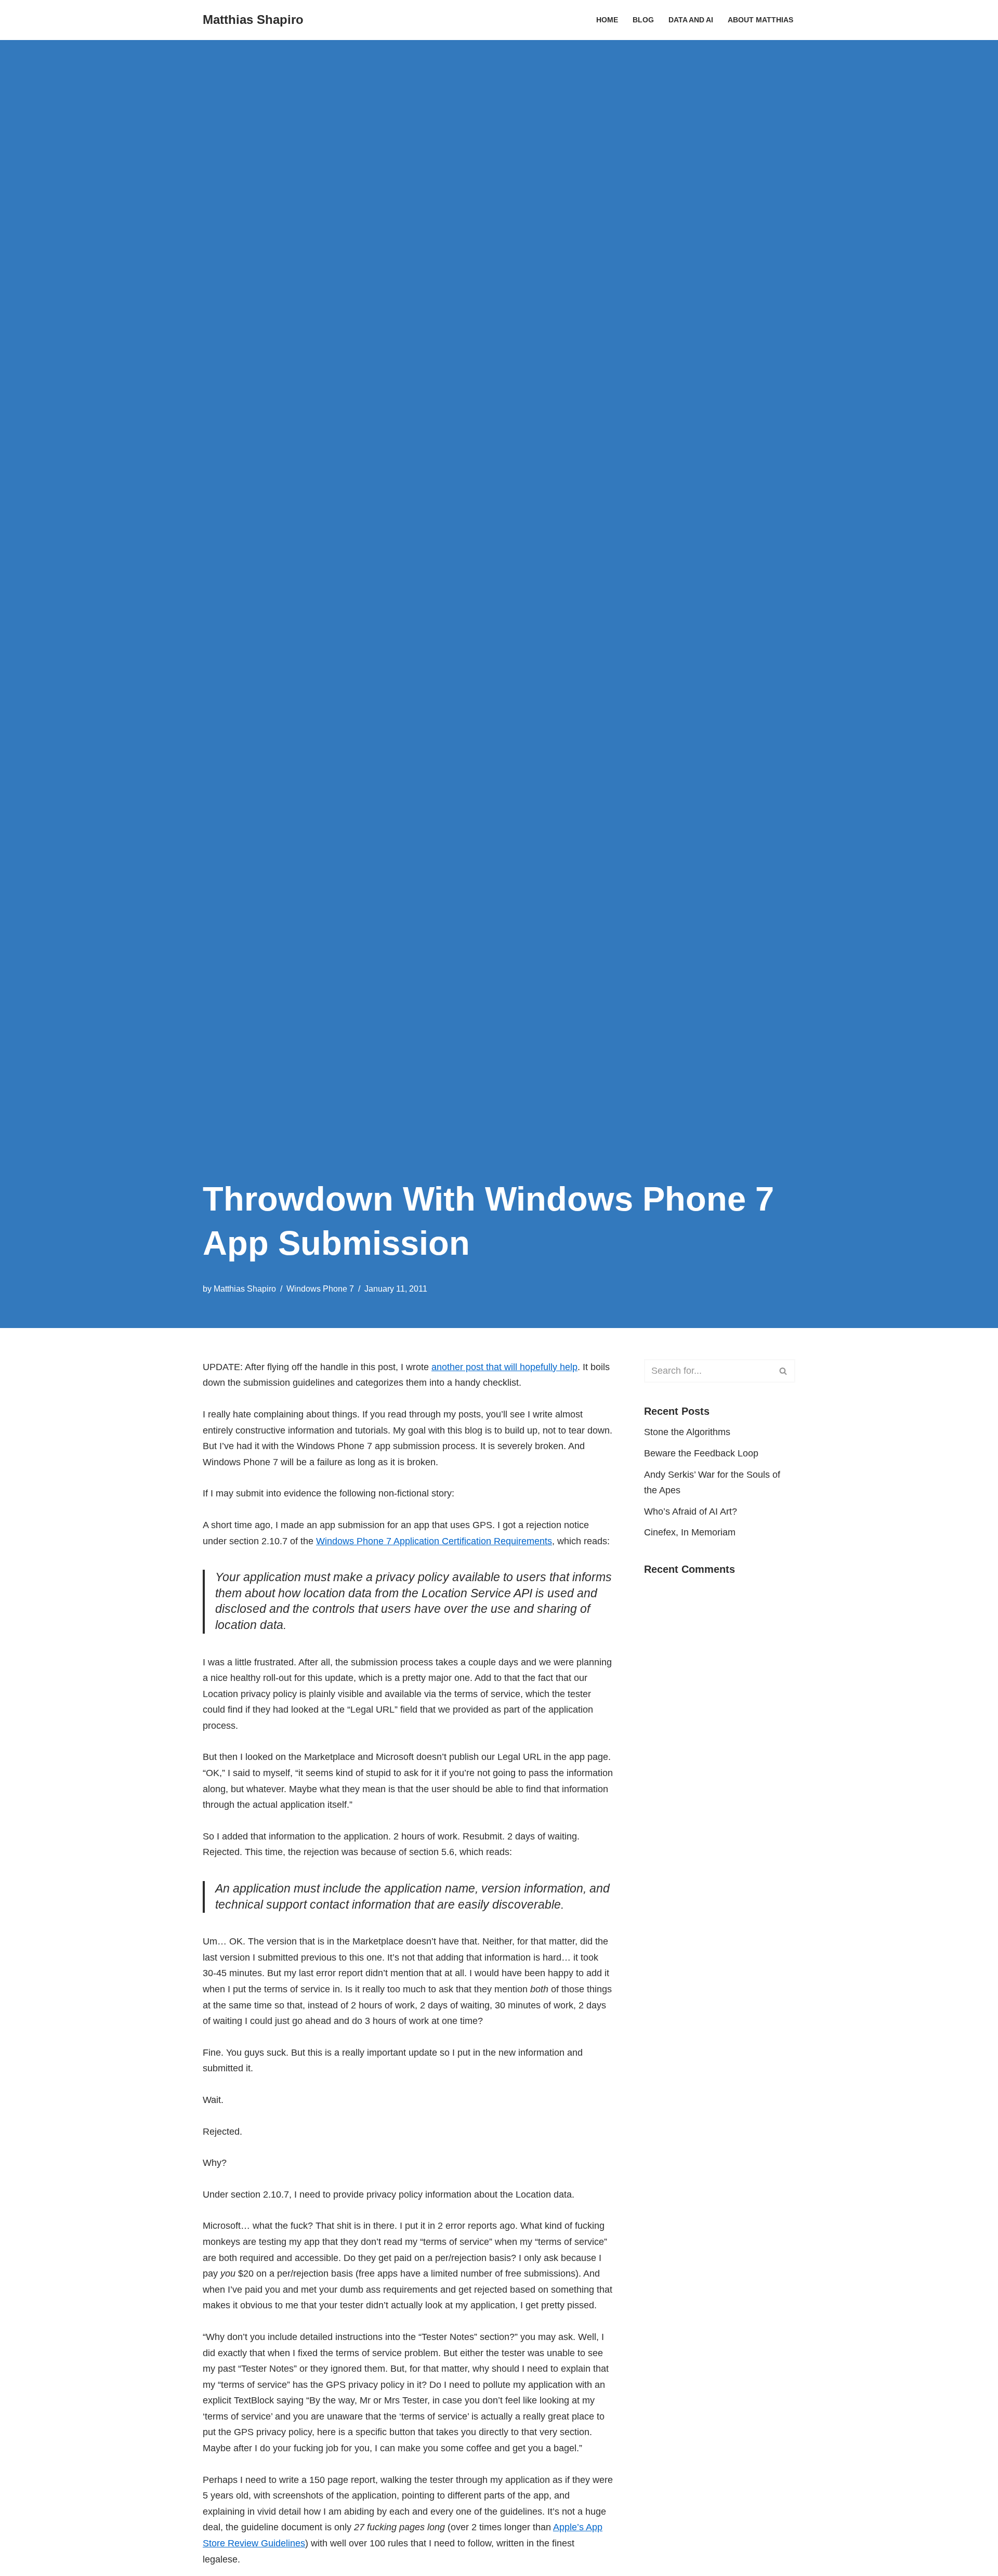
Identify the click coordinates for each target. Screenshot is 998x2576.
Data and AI (691, 20)
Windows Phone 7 (320, 1289)
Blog (643, 20)
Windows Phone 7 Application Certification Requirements (434, 1541)
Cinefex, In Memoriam (690, 1532)
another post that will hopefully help (504, 1367)
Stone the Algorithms (687, 1432)
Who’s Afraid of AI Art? (691, 1512)
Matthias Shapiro (245, 1289)
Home (607, 20)
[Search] (784, 1371)
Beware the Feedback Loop (701, 1453)
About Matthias (760, 20)
